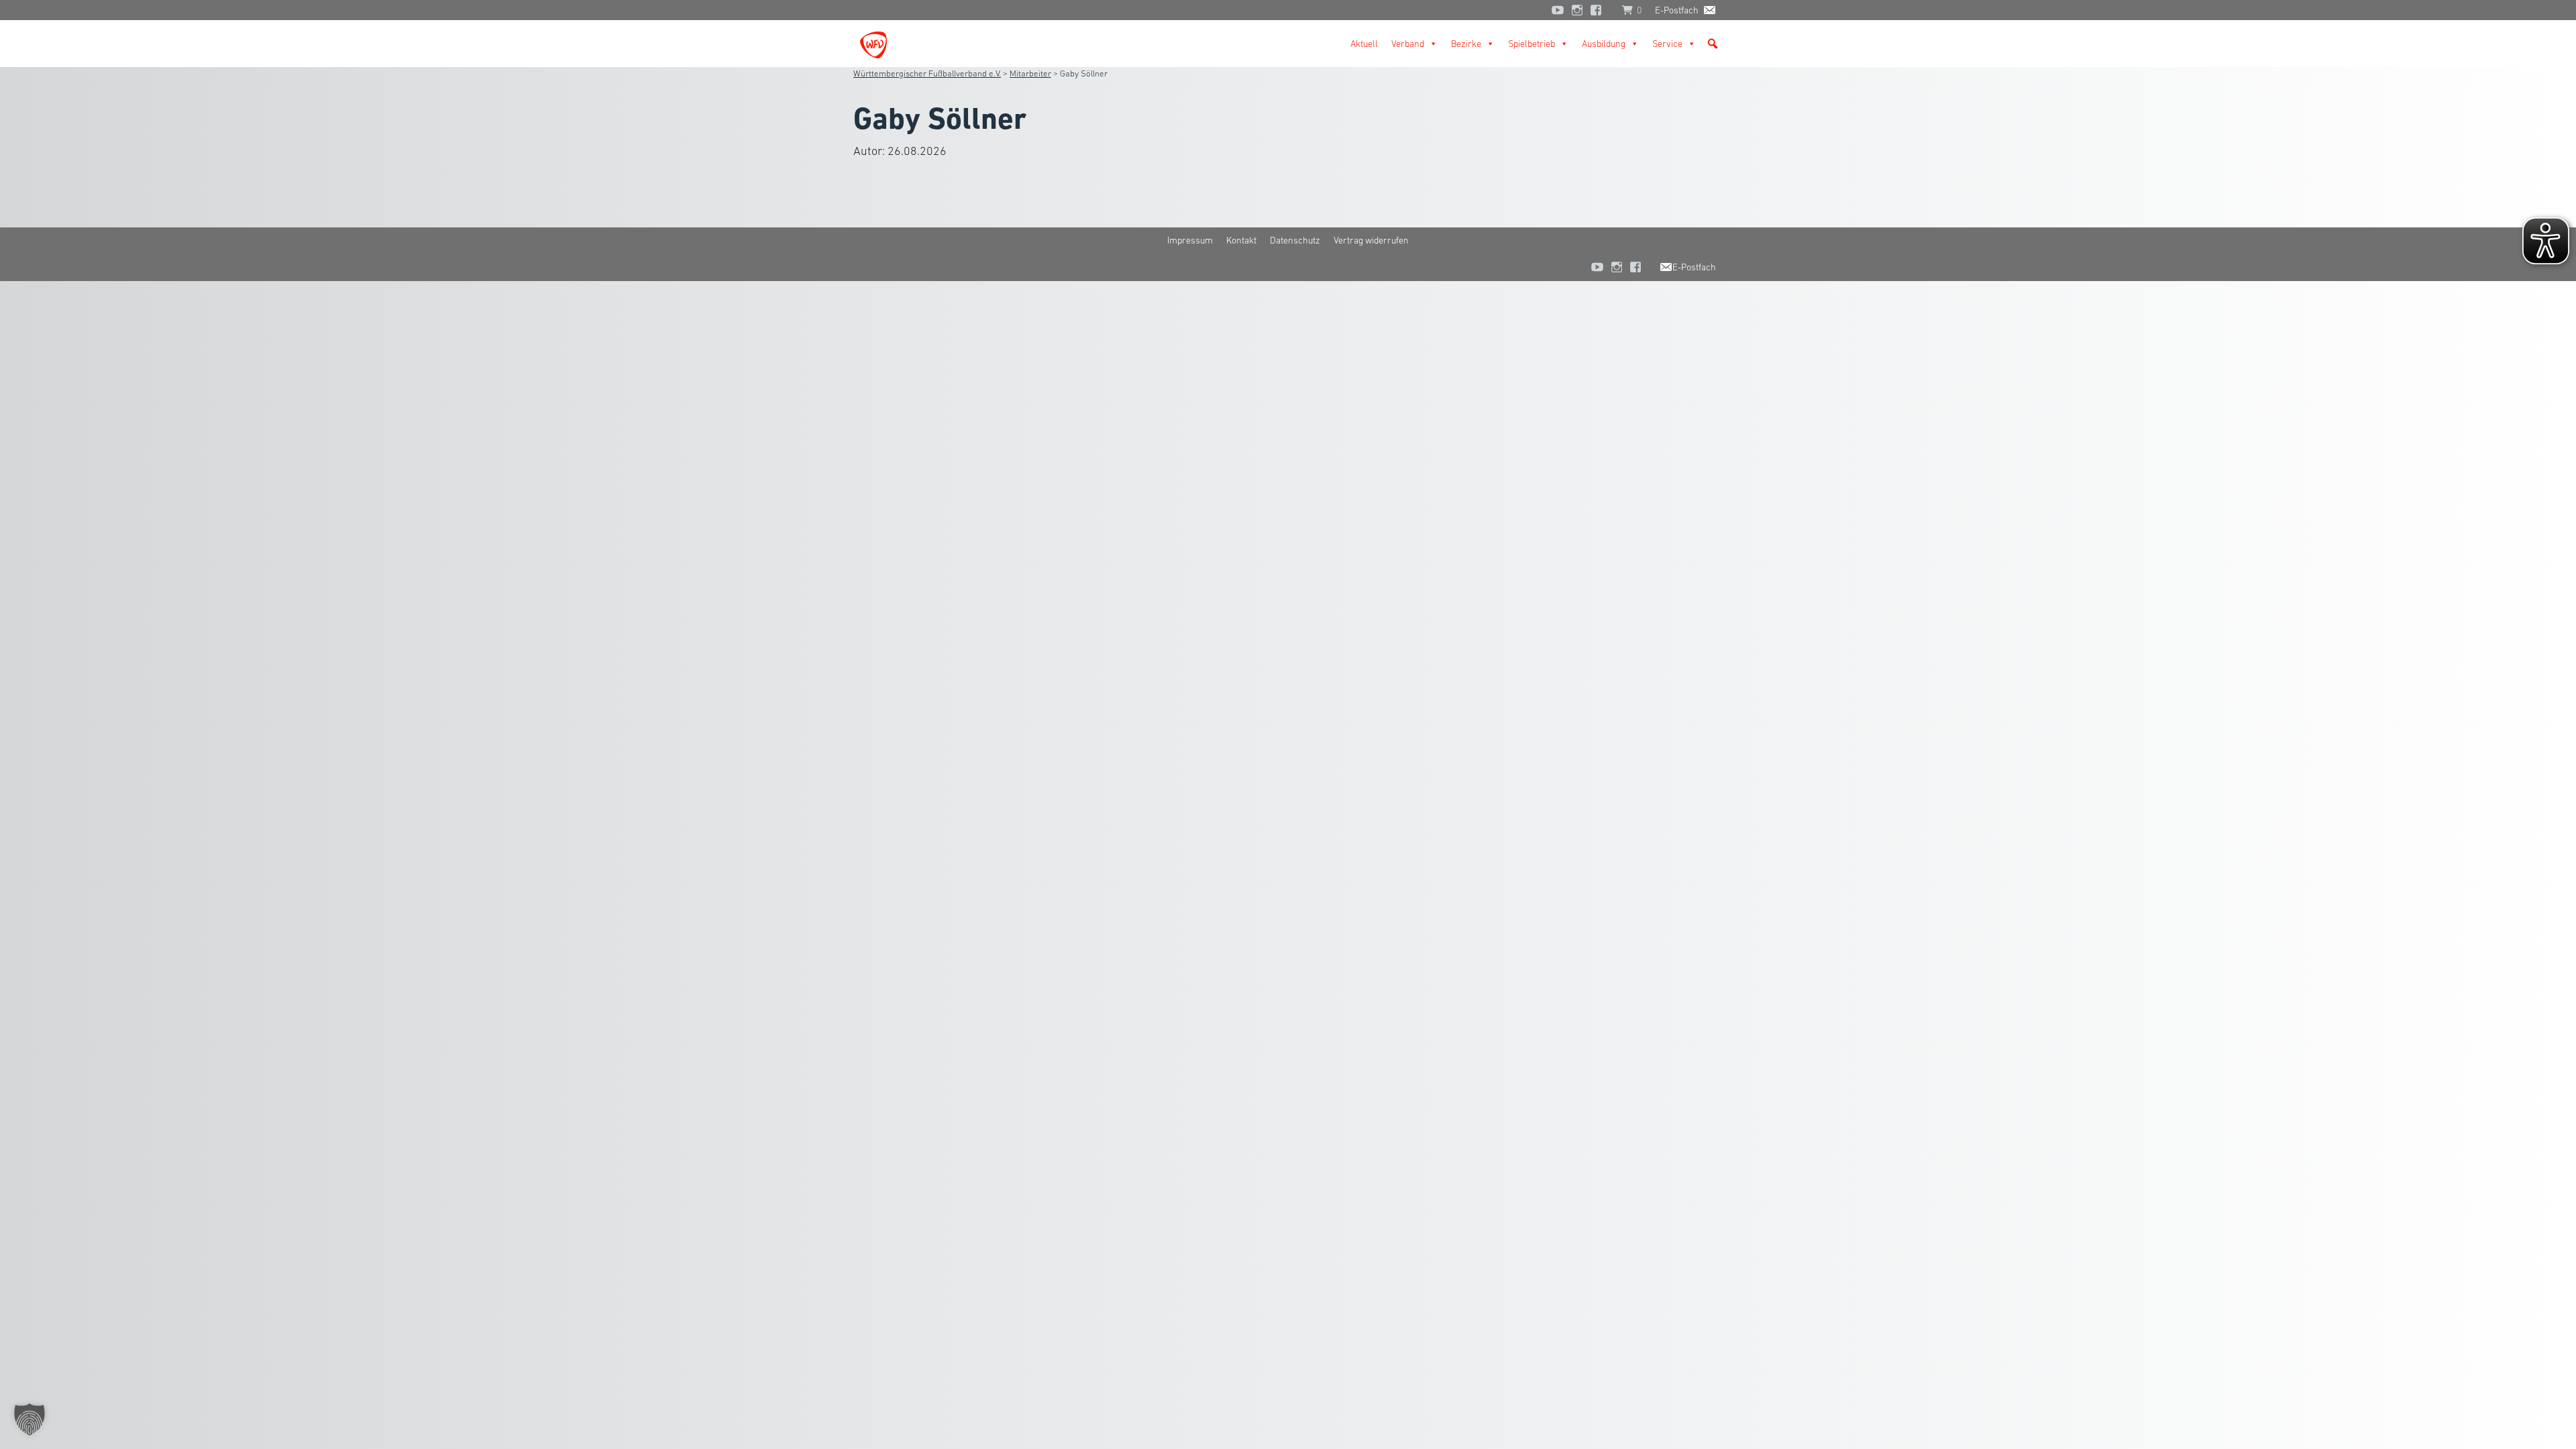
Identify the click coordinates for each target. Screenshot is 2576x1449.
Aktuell (1364, 44)
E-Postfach (1677, 10)
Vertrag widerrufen (1371, 240)
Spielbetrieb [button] (1532, 44)
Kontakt (1241, 240)
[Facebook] (1599, 10)
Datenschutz (1295, 240)
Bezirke (1466, 44)
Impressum (1190, 240)
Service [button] (1667, 44)
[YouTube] (1558, 10)
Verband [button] (1408, 44)
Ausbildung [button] (1604, 44)
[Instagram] (1577, 10)
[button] (1713, 44)
